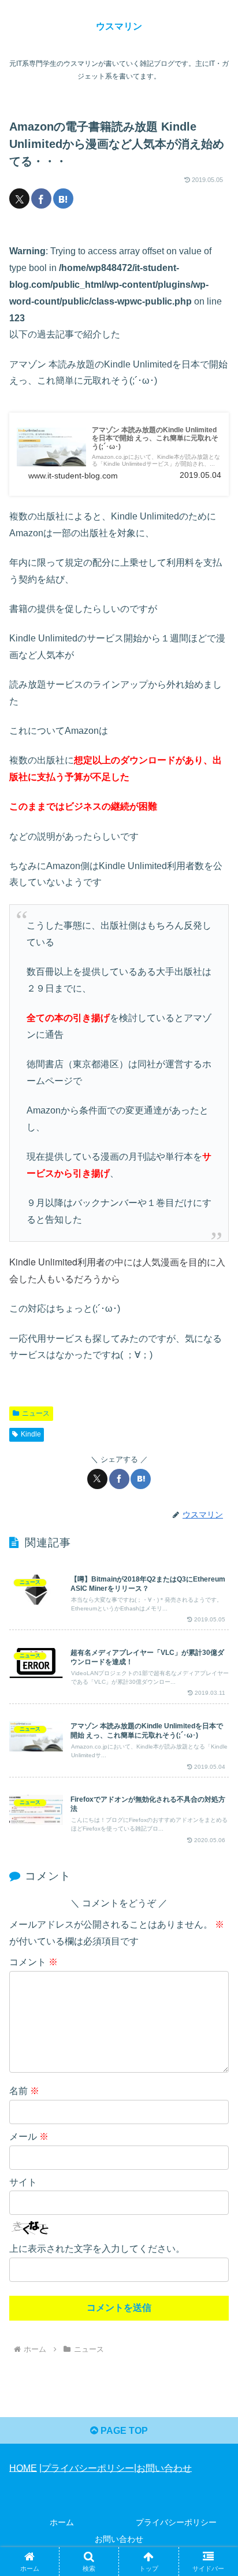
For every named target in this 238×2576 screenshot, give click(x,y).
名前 (24, 2091)
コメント (34, 1962)
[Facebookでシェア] (41, 198)
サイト (23, 2182)
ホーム (62, 2522)
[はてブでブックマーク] (63, 198)
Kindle (31, 1434)
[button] (214, 1831)
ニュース (36, 1413)
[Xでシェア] (19, 198)
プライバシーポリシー (88, 2468)
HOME (23, 2468)
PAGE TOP (123, 2431)
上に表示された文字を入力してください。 (97, 2249)
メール (29, 2137)
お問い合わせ (164, 2468)
